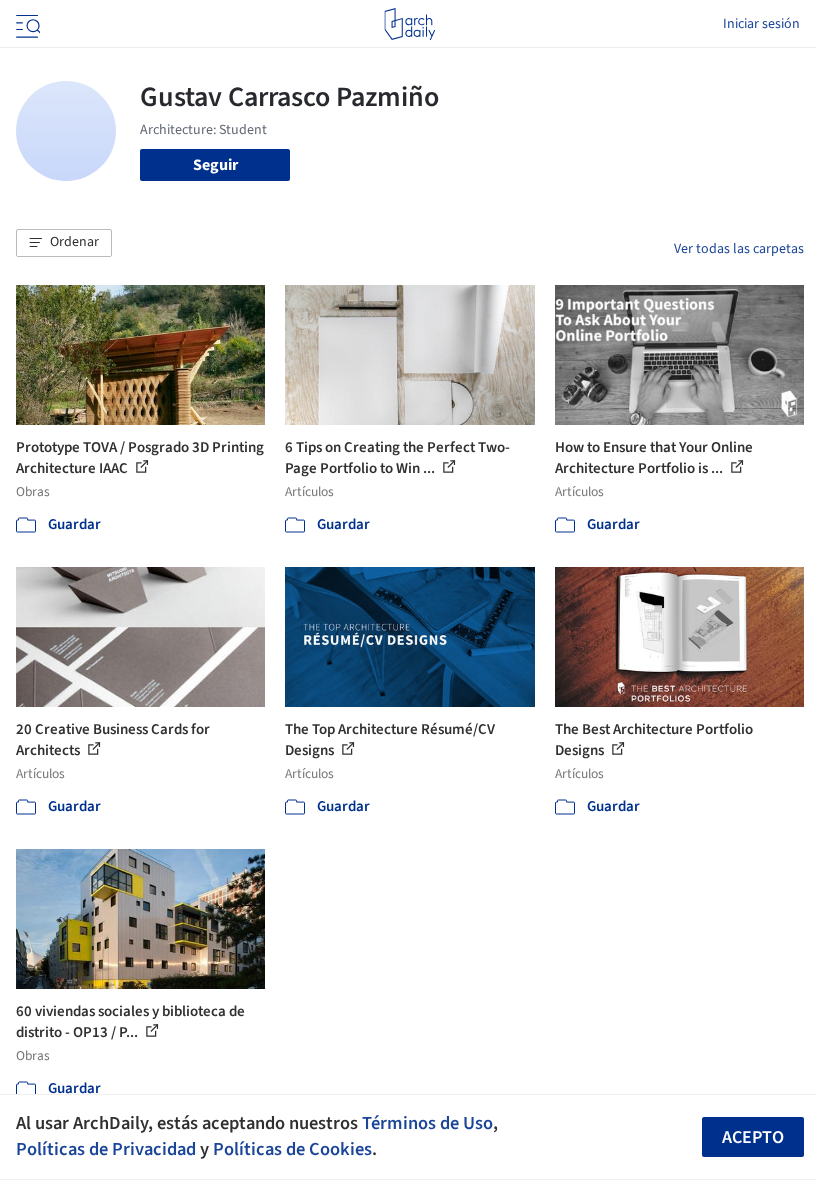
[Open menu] (26, 24)
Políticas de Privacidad (106, 1149)
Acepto (753, 1137)
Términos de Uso (427, 1123)
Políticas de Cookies (292, 1149)
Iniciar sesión (761, 24)
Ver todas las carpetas (739, 249)
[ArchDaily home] (409, 24)
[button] (64, 243)
